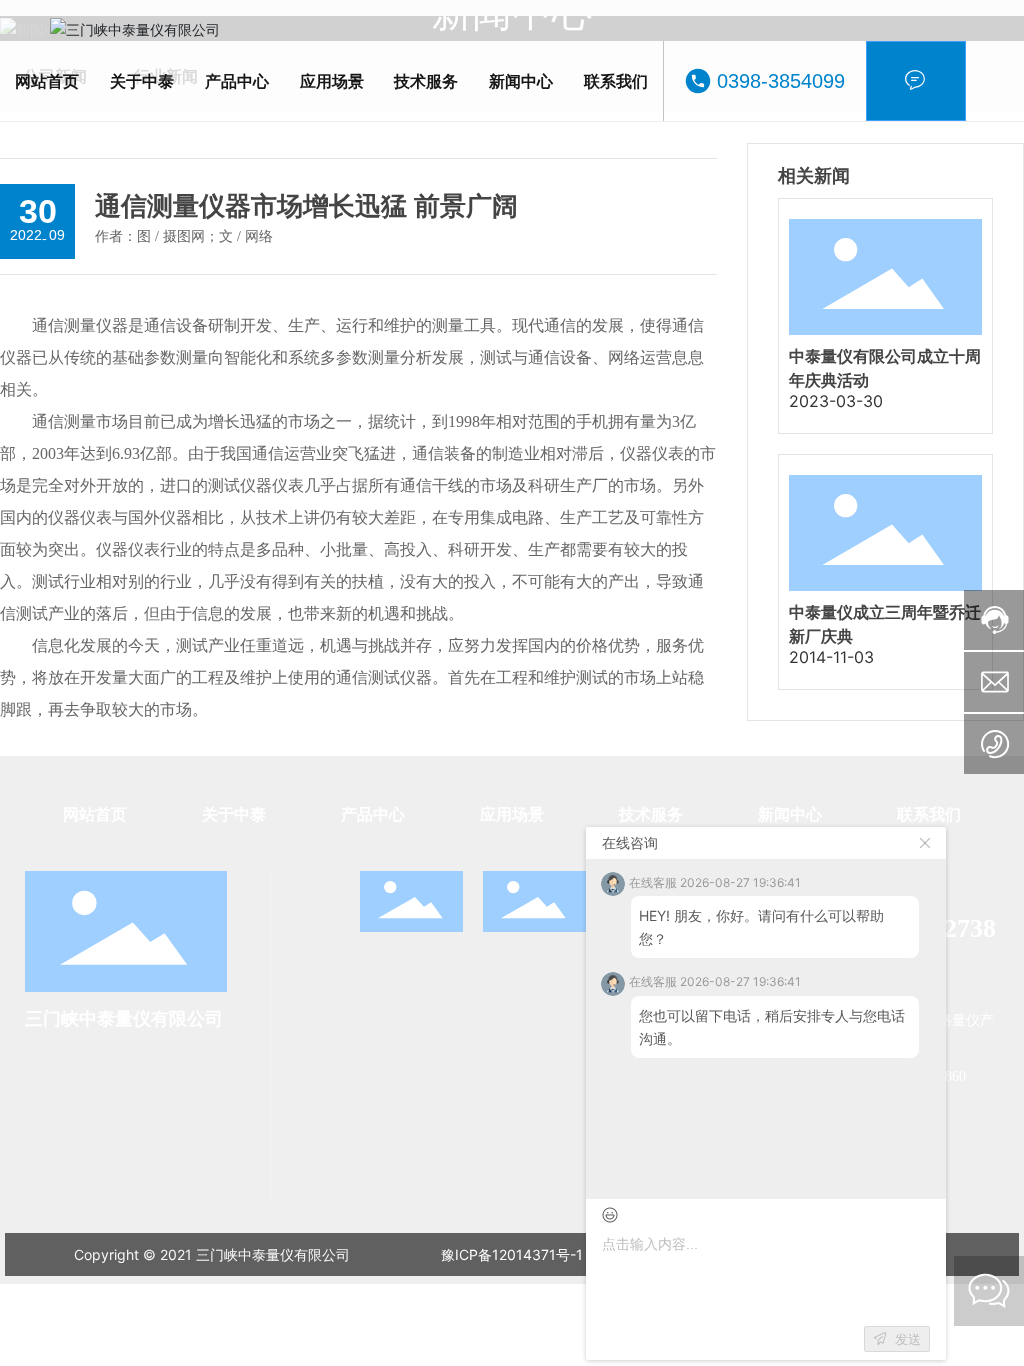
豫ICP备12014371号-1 (512, 1254)
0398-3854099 (781, 81)
